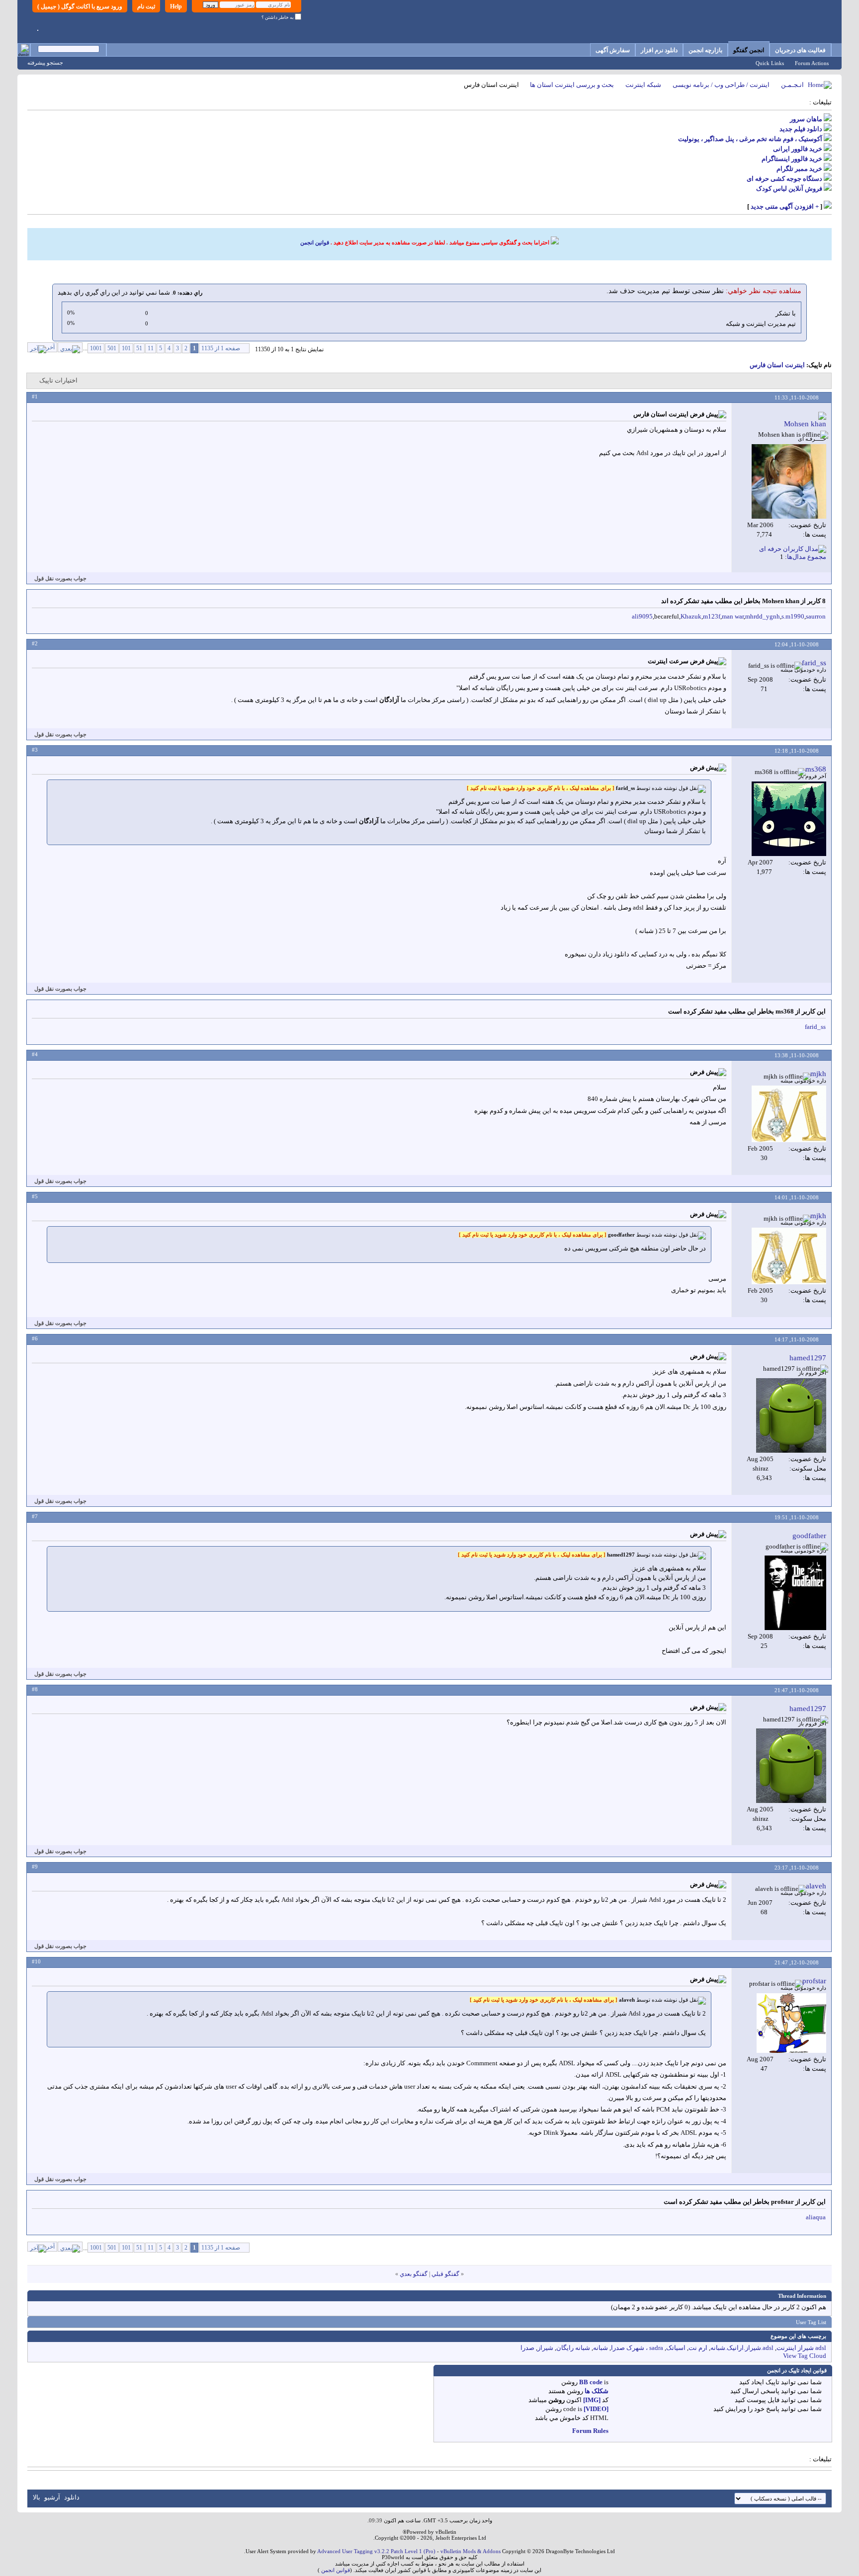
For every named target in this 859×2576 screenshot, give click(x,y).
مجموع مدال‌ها (807, 557)
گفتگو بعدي (414, 2274)
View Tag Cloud (805, 2356)
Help (176, 6)
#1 (35, 396)
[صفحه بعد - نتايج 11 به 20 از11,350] (70, 347)
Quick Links (770, 63)
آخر (50, 347)
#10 (36, 1961)
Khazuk (691, 616)
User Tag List (811, 2322)
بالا (37, 2497)
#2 (35, 643)
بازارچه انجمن (705, 50)
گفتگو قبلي (445, 2274)
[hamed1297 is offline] (791, 1415)
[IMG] (592, 2400)
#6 (35, 1338)
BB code (591, 2382)
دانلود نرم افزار (659, 50)
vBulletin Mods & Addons (471, 2551)
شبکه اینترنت (643, 85)
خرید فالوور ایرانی (798, 149)
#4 (35, 1054)
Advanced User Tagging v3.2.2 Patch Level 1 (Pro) (376, 2551)
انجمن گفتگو (749, 50)
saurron (816, 616)
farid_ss (815, 1027)
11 (151, 348)
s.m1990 (793, 616)
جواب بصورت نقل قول (60, 578)
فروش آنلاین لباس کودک (789, 189)
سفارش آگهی (613, 50)
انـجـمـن (792, 85)
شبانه (601, 2348)
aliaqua (816, 2217)
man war (733, 616)
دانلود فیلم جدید (801, 129)
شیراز (545, 2348)
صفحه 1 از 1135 (221, 348)
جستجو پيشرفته (45, 63)
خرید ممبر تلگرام (799, 169)
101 (126, 348)
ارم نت (698, 2348)
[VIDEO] (596, 2409)
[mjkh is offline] (789, 1114)
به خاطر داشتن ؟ (278, 17)
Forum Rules (590, 2431)
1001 (96, 348)
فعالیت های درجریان (800, 50)
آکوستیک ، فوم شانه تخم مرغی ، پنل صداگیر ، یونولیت (750, 139)
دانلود (72, 2497)
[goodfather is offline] (795, 1593)
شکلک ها (597, 2391)
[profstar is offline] (791, 2023)
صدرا (527, 2348)
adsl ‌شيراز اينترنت (801, 2348)
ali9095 (642, 616)
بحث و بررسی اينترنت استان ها (572, 85)
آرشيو (52, 2497)
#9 (35, 1867)
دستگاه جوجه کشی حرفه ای (784, 179)
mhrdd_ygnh (763, 616)
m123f (712, 616)
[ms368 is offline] (789, 819)
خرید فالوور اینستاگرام (792, 159)
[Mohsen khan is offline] (789, 481)
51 (139, 348)
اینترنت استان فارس (777, 365)
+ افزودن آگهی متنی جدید (785, 206)
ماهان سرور (806, 119)
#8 (35, 1689)
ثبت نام (146, 6)
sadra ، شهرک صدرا (637, 2348)
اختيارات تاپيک (58, 380)
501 (112, 348)
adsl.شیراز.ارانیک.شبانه (742, 2348)
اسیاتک (676, 2348)
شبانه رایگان (573, 2348)
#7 (35, 1516)
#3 (35, 750)
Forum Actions (812, 63)
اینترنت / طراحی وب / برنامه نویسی (721, 85)
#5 (35, 1196)
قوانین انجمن (315, 242)
